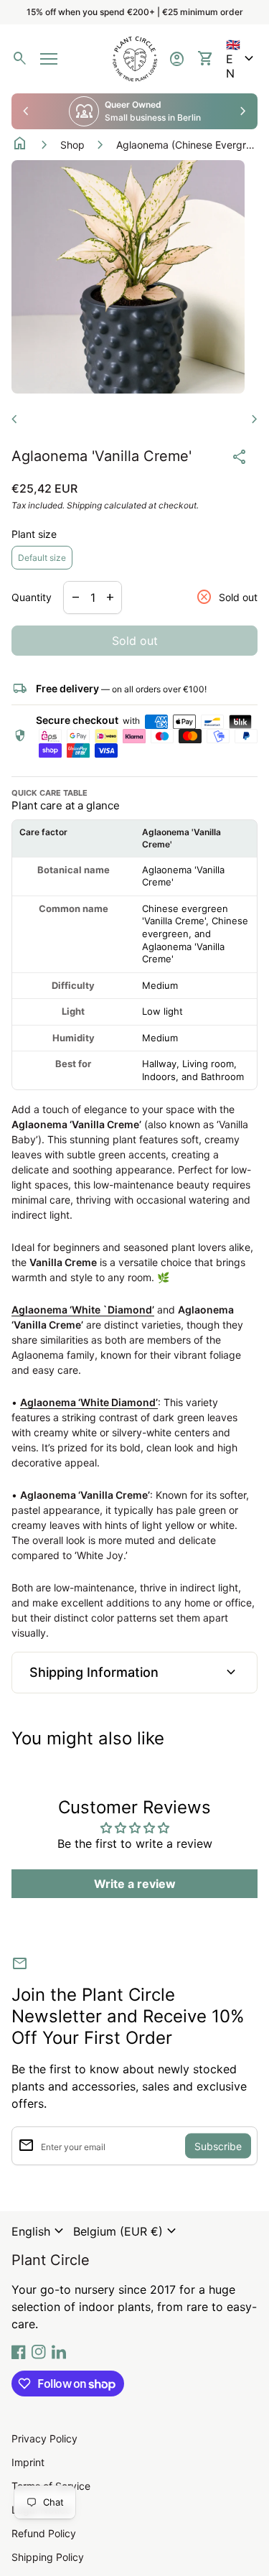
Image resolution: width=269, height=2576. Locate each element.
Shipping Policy (48, 2557)
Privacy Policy (44, 2438)
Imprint (28, 2462)
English (39, 2231)
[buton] (39, 2231)
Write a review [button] (135, 1884)
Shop (72, 145)
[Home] (135, 57)
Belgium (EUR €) (127, 2231)
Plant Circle (51, 2260)
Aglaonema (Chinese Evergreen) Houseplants (188, 145)
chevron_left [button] (26, 111)
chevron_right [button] (243, 111)
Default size (42, 558)
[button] (242, 59)
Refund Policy (44, 2533)
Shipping (84, 505)
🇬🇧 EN (242, 59)
